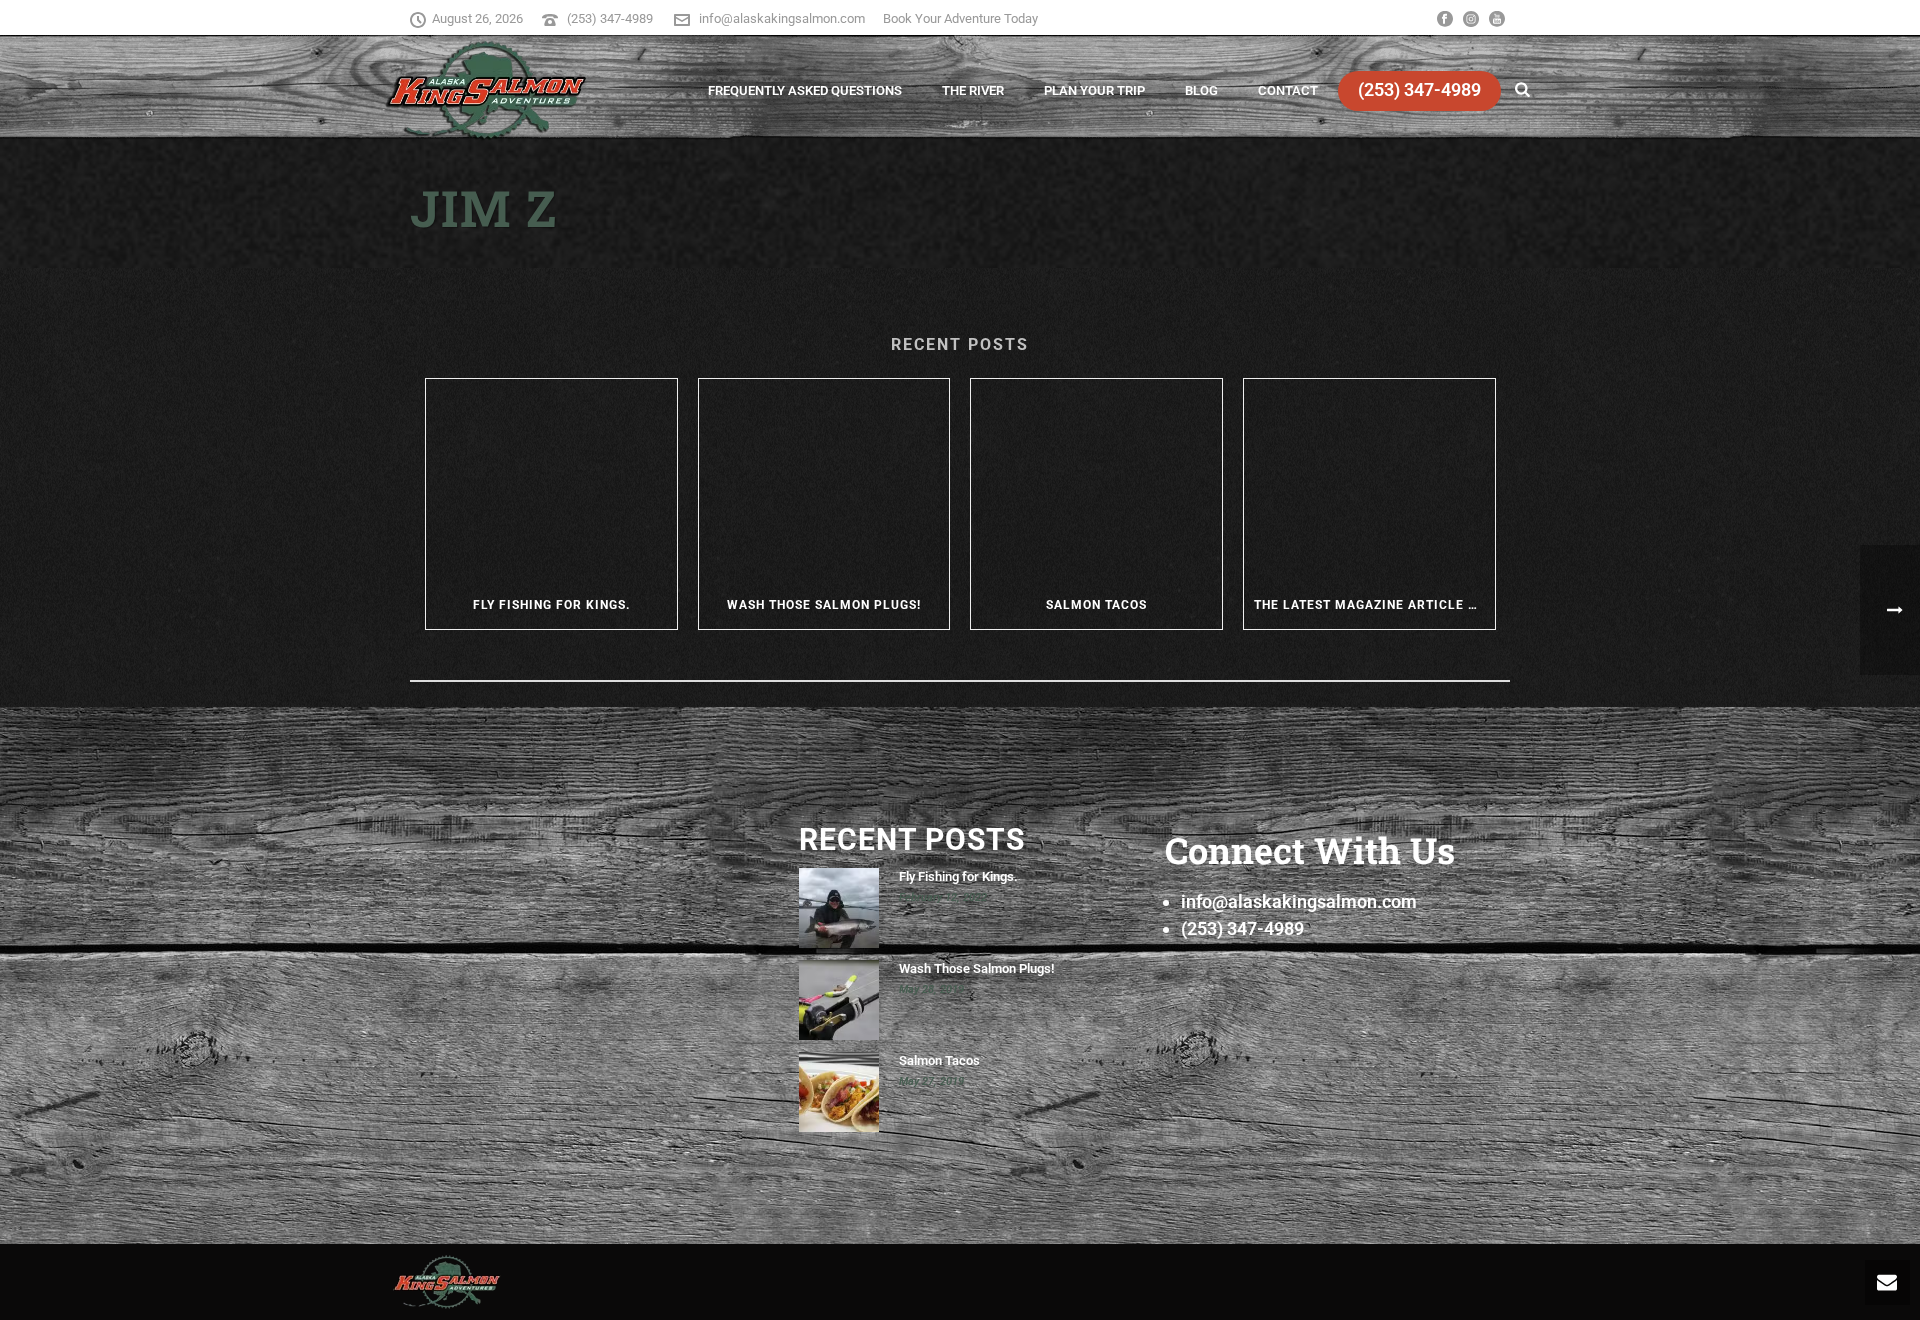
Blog (1201, 90)
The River (973, 90)
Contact (1288, 90)
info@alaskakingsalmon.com (782, 18)
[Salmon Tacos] (1096, 479)
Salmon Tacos (1096, 605)
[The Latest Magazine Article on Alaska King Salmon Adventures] (1369, 479)
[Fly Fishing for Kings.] (551, 479)
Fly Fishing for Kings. (551, 605)
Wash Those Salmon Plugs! (824, 605)
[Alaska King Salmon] (447, 1280)
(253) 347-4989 (611, 18)
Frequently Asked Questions (805, 90)
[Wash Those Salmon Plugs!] (824, 479)
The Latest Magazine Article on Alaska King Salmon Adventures (1374, 605)
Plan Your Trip (1094, 90)
